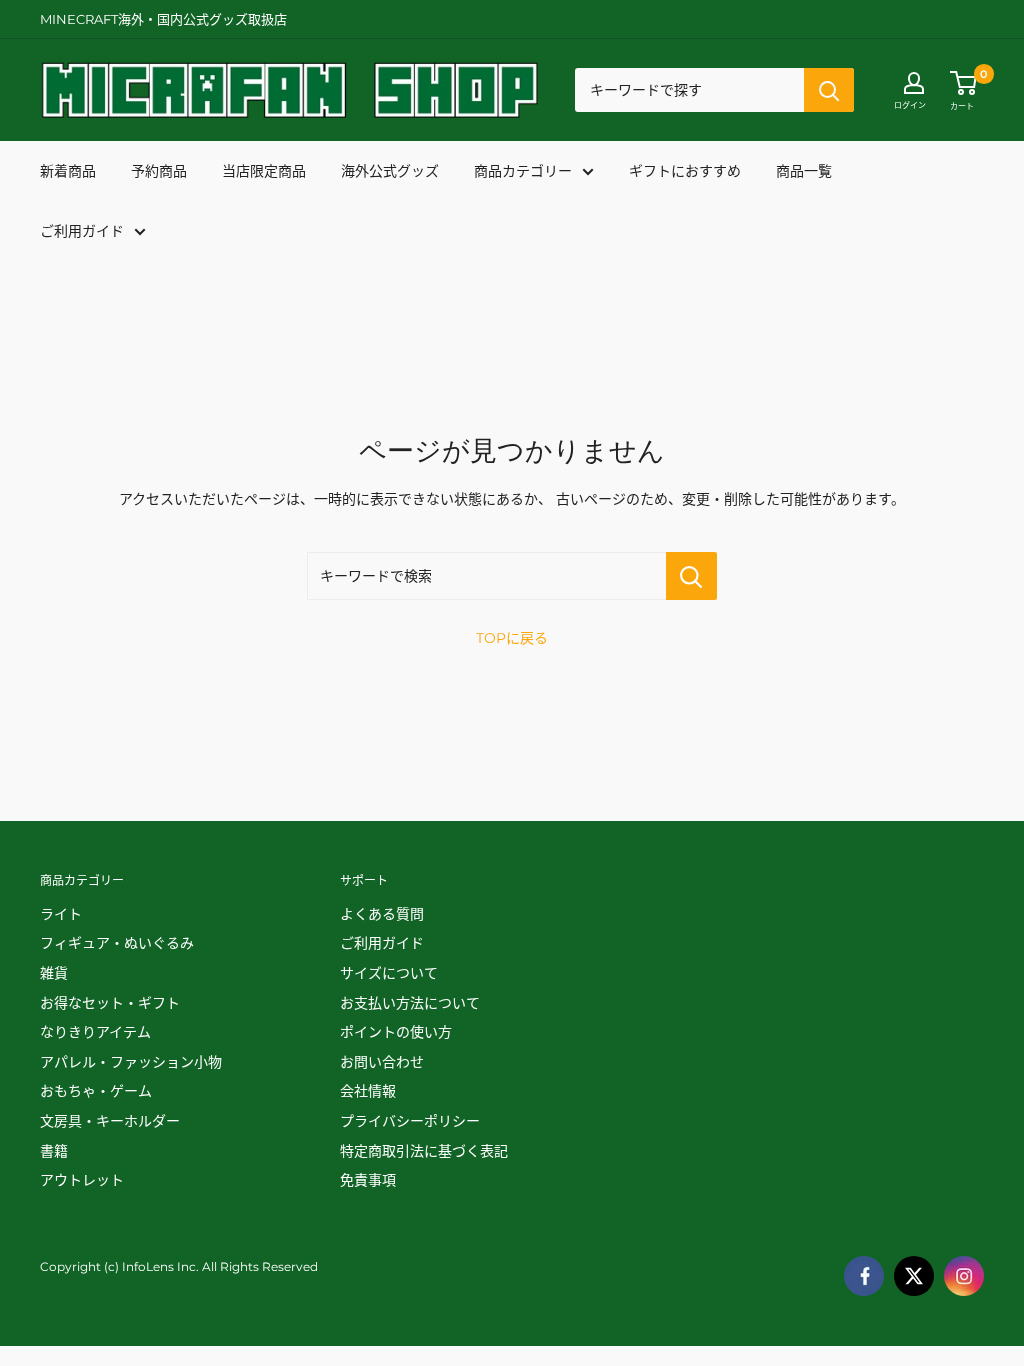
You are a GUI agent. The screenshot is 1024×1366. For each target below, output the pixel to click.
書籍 (54, 1151)
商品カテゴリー (523, 171)
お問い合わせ (382, 1062)
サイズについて (389, 973)
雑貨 (54, 973)
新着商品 (68, 171)
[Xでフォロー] (914, 1276)
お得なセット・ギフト (110, 1003)
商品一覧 (804, 171)
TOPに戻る (512, 638)
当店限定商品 (264, 171)
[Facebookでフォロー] (864, 1276)
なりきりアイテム (95, 1032)
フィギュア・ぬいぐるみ (117, 943)
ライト (61, 914)
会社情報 (368, 1091)
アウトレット (82, 1180)
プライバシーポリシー (410, 1121)
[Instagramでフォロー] (964, 1276)
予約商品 (159, 171)
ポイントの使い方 (396, 1032)
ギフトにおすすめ (685, 171)
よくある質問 (382, 914)
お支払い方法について (410, 1003)
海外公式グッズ (390, 171)
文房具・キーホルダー (110, 1121)
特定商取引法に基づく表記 (424, 1151)
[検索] (829, 90)
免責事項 (368, 1180)
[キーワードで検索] (691, 576)
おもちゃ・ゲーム (96, 1091)
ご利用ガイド (82, 231)
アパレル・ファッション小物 (131, 1062)
